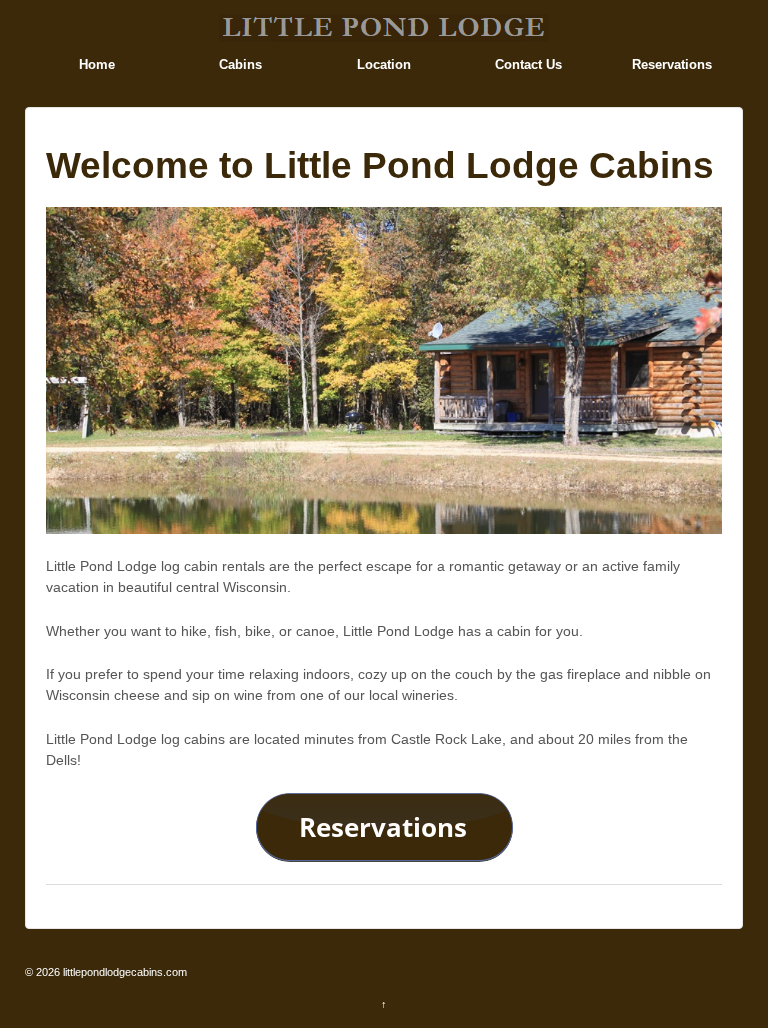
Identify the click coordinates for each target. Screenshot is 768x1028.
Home (97, 64)
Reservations (672, 64)
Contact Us (528, 64)
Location (384, 64)
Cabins (240, 64)
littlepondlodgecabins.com (123, 972)
